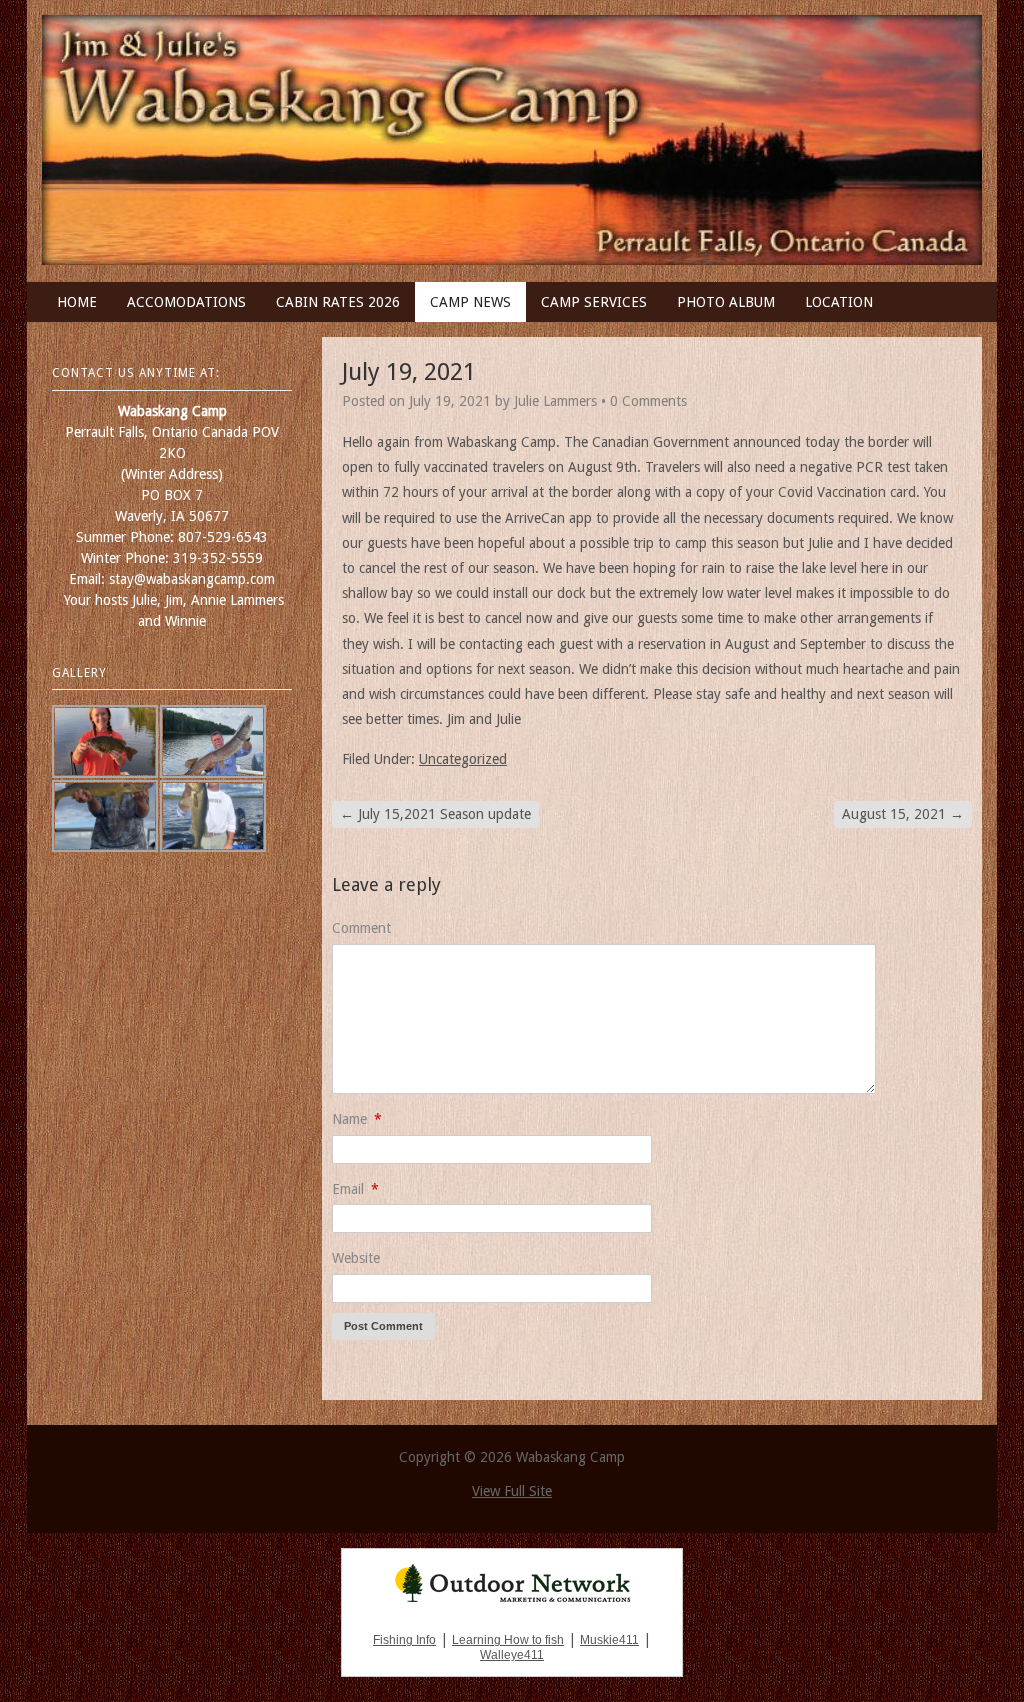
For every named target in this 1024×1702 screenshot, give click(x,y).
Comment (361, 928)
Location (839, 302)
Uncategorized (463, 759)
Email (355, 1189)
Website (356, 1258)
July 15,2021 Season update (435, 814)
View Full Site (512, 1491)
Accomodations (186, 302)
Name (357, 1119)
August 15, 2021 (903, 814)
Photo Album (726, 302)
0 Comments (648, 401)
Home (77, 302)
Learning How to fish (508, 1640)
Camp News (470, 302)
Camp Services (594, 302)
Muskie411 (609, 1640)
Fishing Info (404, 1640)
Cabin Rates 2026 (338, 302)
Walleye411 (512, 1655)
